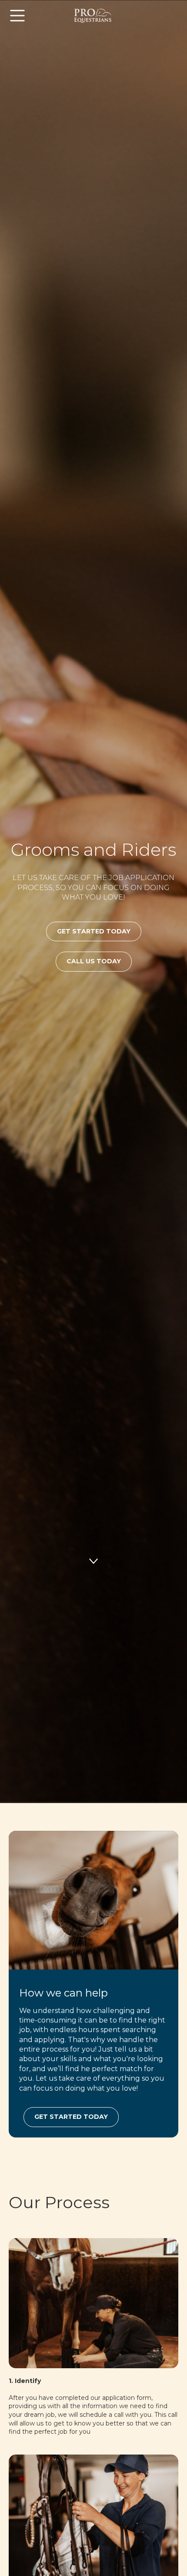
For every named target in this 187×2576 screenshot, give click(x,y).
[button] (35, 16)
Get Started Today (94, 931)
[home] (93, 16)
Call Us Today (94, 961)
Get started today (71, 2117)
